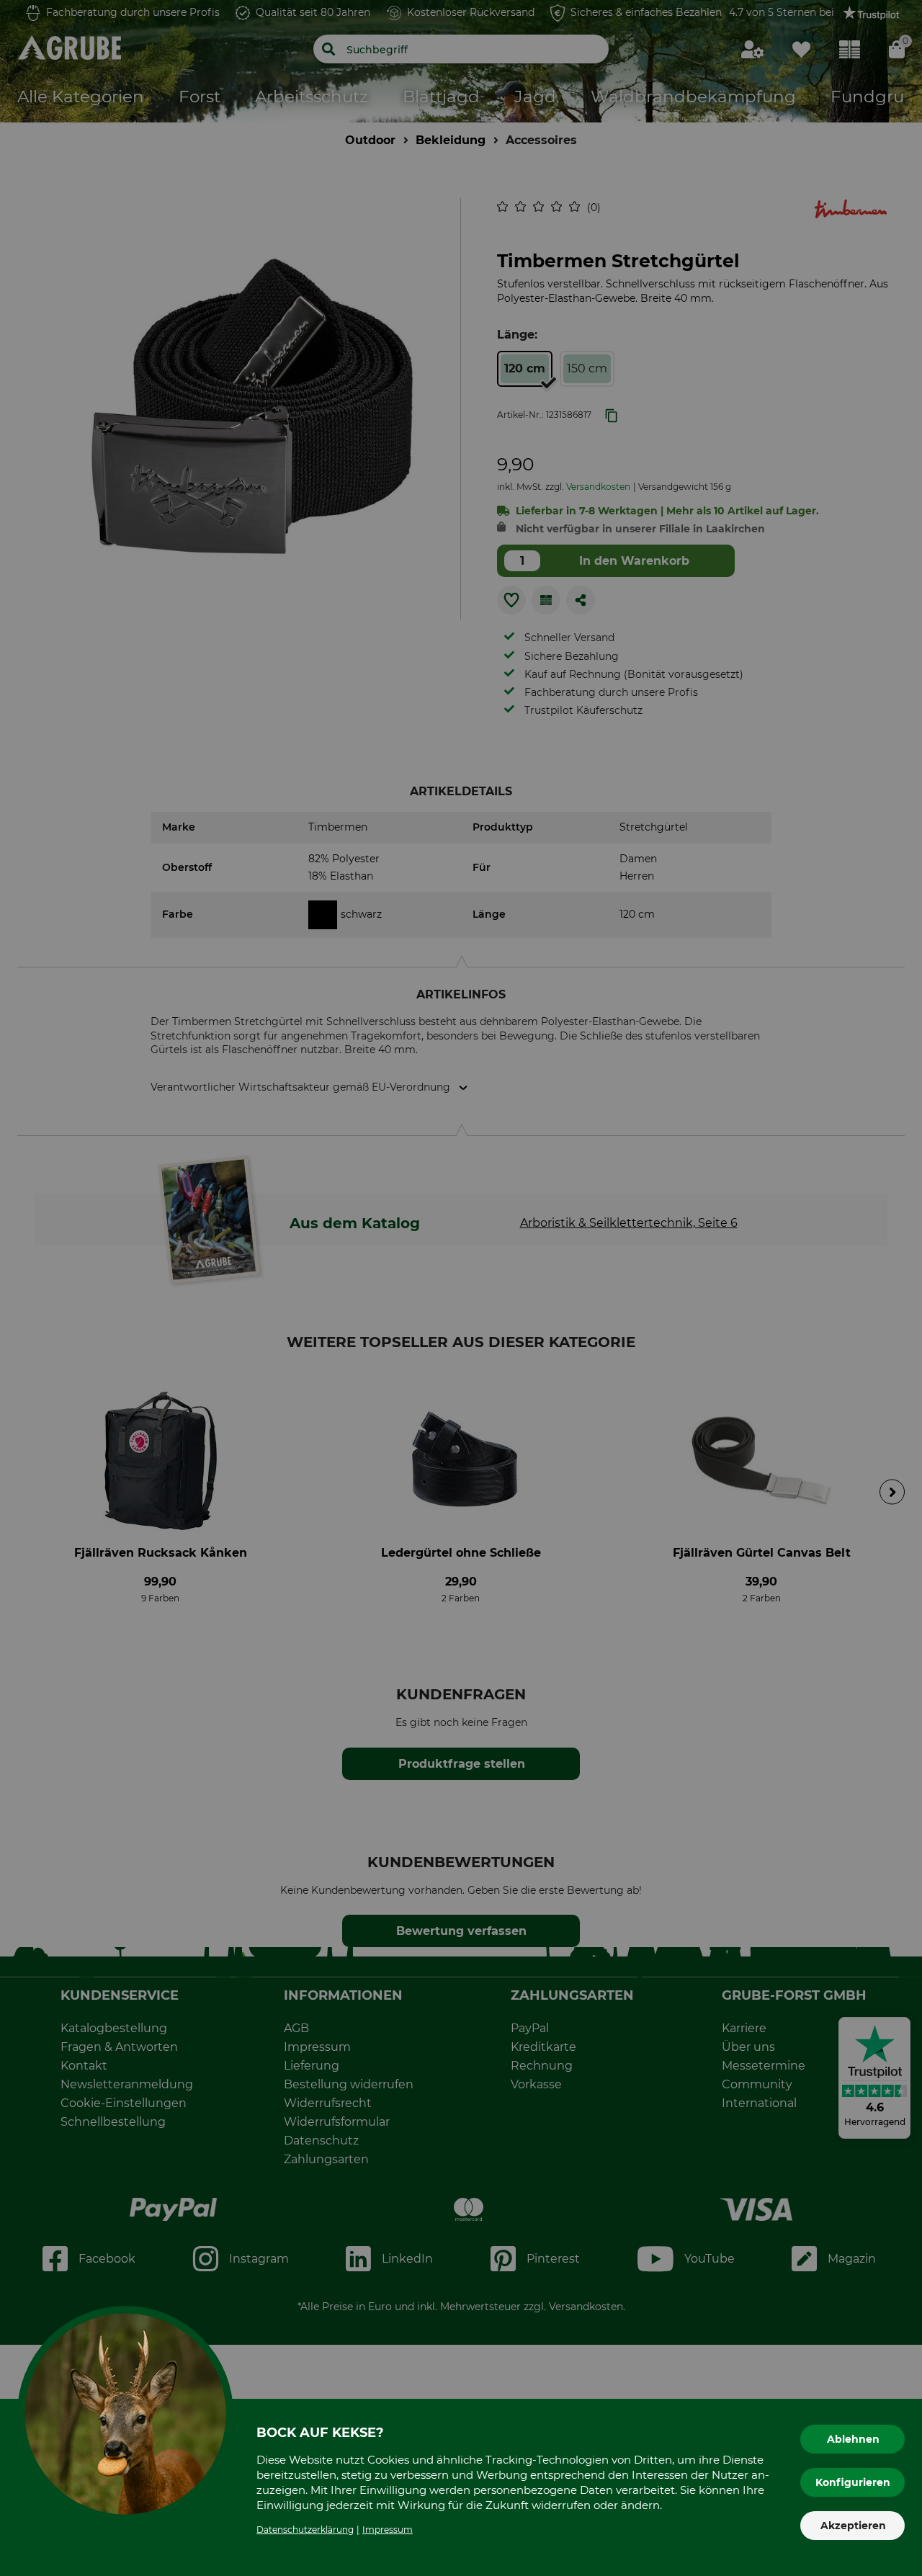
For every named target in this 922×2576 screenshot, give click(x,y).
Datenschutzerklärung (305, 2530)
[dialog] (461, 1288)
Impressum (388, 2530)
